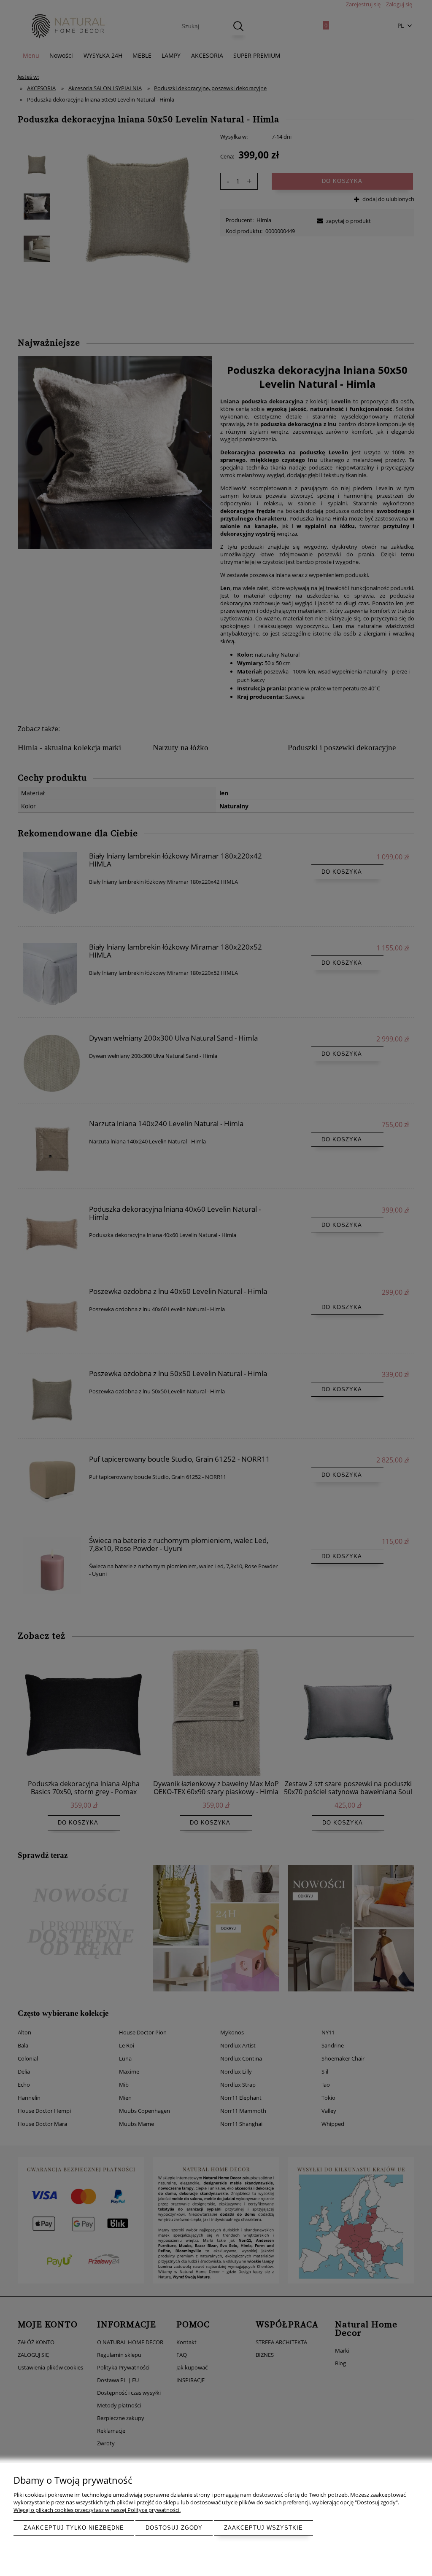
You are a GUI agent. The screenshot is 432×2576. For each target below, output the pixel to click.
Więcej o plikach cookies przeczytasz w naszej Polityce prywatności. (97, 2510)
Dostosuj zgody (174, 2528)
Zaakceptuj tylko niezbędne (74, 2528)
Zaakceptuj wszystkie (263, 2528)
